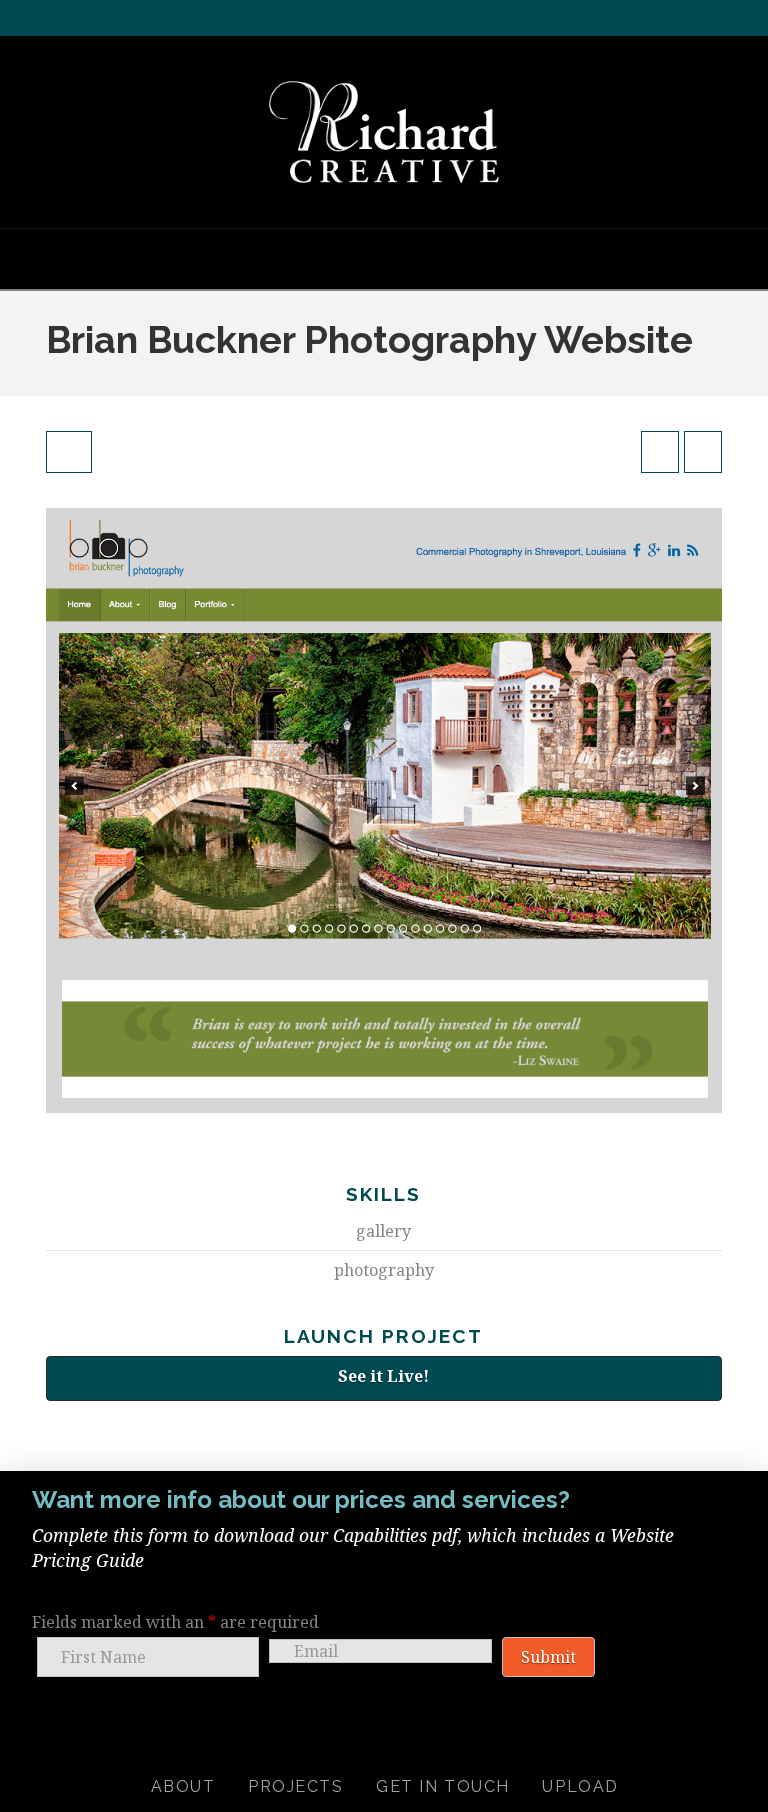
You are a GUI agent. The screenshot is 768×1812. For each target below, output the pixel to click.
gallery (383, 1231)
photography (384, 1270)
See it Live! (383, 1376)
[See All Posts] (69, 452)
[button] (384, 258)
